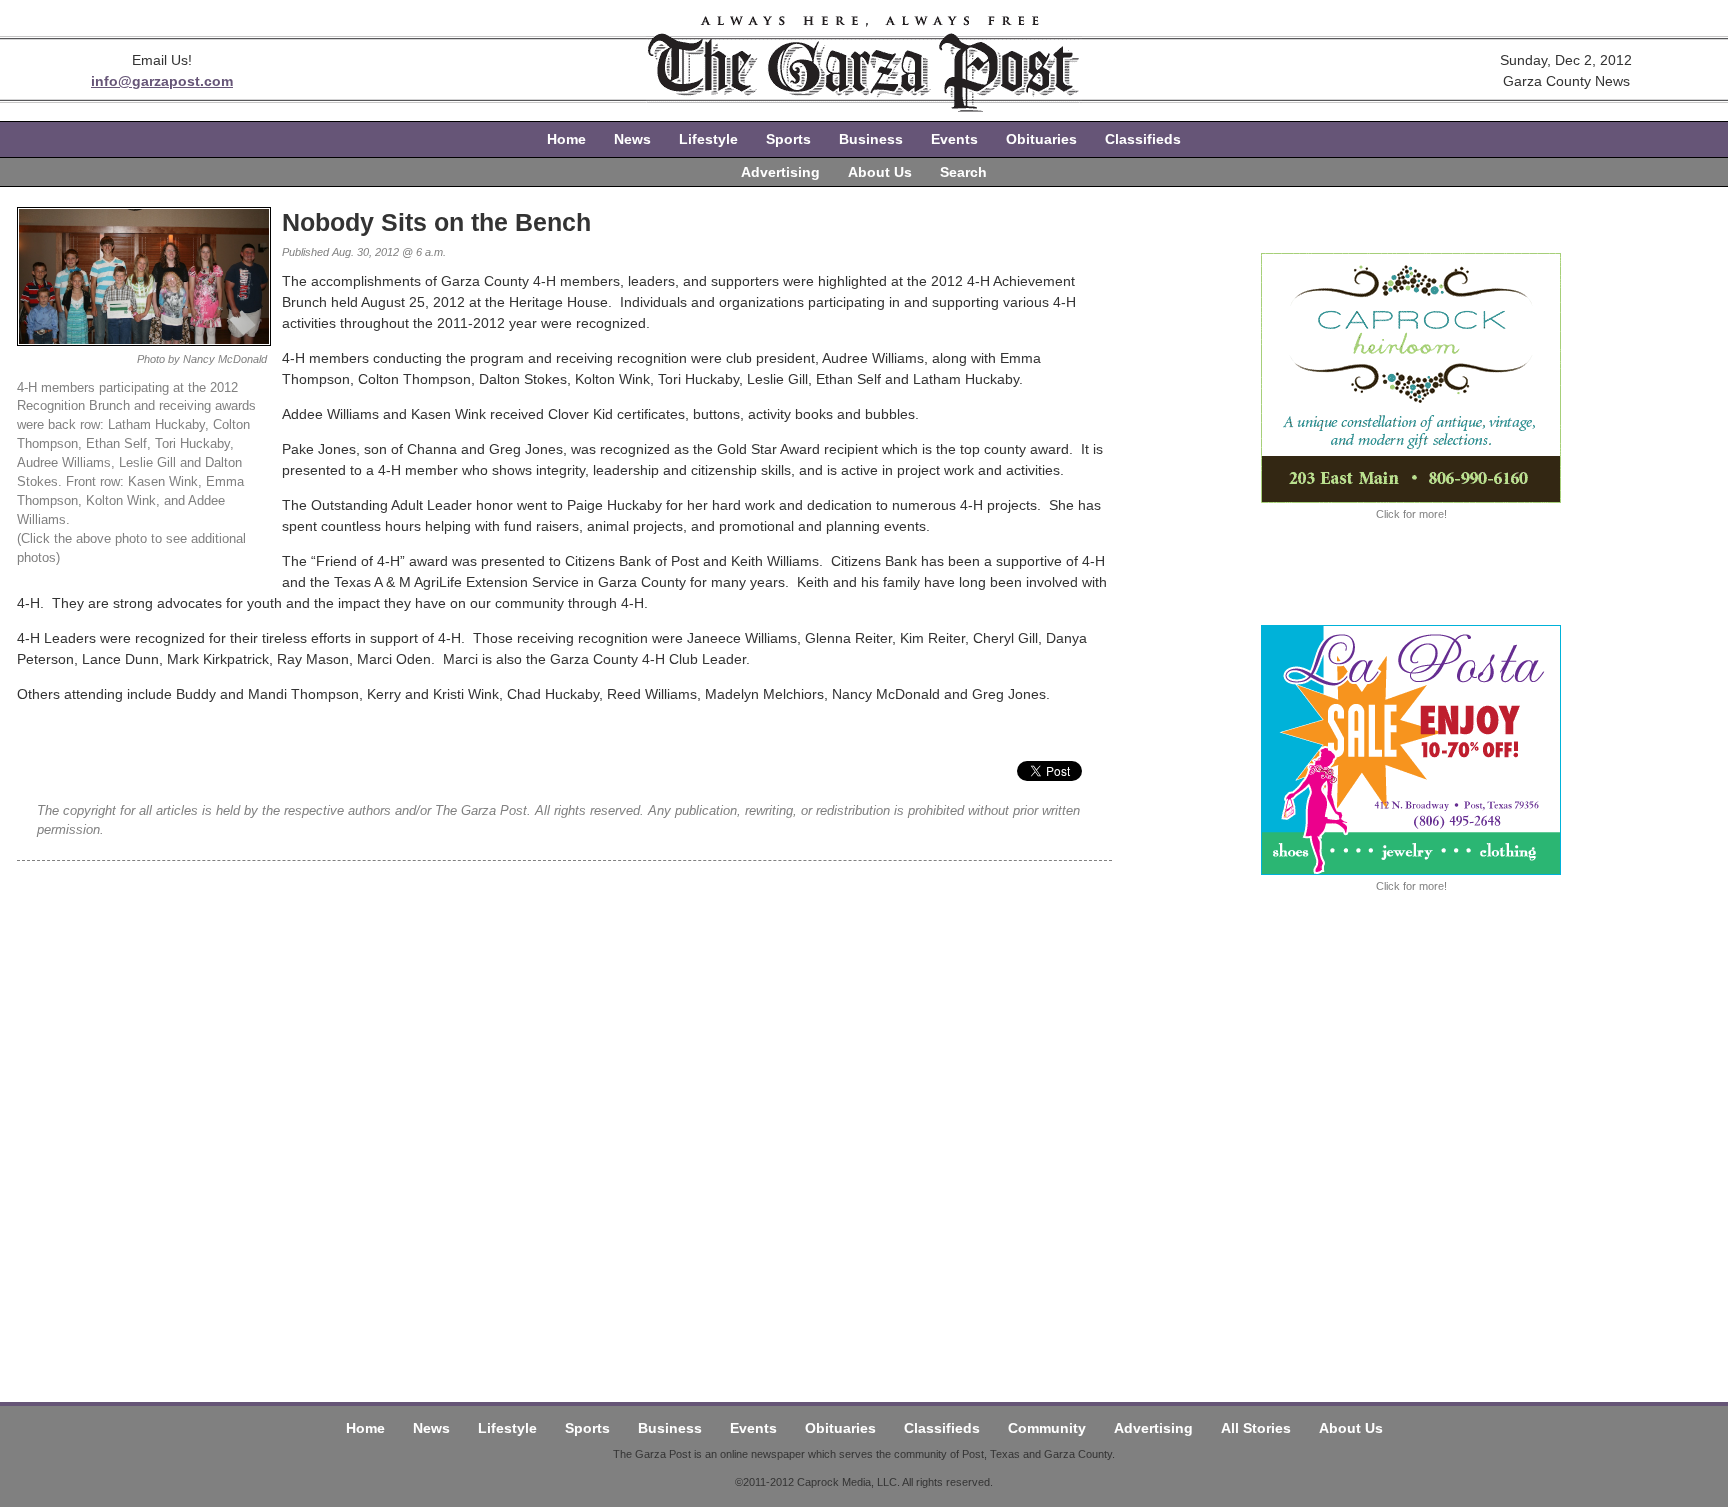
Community (1047, 1428)
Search (963, 172)
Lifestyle (708, 139)
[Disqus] (564, 1111)
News (632, 139)
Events (954, 139)
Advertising (780, 172)
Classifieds (1143, 139)
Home (566, 139)
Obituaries (1041, 139)
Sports (788, 139)
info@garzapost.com (162, 81)
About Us (880, 172)
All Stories (1256, 1428)
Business (871, 139)
